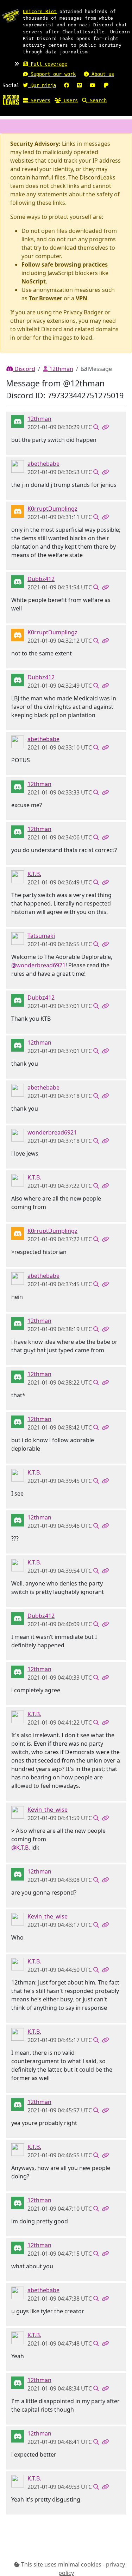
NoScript (34, 281)
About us (101, 74)
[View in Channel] (96, 427)
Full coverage (48, 64)
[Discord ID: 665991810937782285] (18, 466)
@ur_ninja (42, 85)
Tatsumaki (41, 936)
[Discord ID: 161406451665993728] (18, 876)
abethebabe (43, 464)
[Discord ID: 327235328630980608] (18, 511)
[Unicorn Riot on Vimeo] (79, 85)
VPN (81, 298)
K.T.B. (34, 874)
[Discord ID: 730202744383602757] (18, 421)
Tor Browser (46, 298)
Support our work (52, 74)
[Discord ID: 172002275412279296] (18, 938)
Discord (24, 369)
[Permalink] (105, 427)
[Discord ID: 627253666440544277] (18, 581)
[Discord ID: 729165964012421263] (18, 1135)
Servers (39, 100)
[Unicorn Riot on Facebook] (67, 85)
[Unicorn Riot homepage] (11, 16)
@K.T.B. (21, 1848)
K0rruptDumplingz (52, 509)
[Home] (11, 99)
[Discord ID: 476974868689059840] (18, 1812)
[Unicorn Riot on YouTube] (93, 85)
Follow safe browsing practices (65, 264)
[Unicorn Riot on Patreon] (106, 85)
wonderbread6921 (52, 1132)
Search (97, 100)
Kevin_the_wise (48, 1810)
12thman (61, 369)
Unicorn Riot (40, 11)
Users (69, 100)
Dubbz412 (41, 579)
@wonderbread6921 (38, 965)
